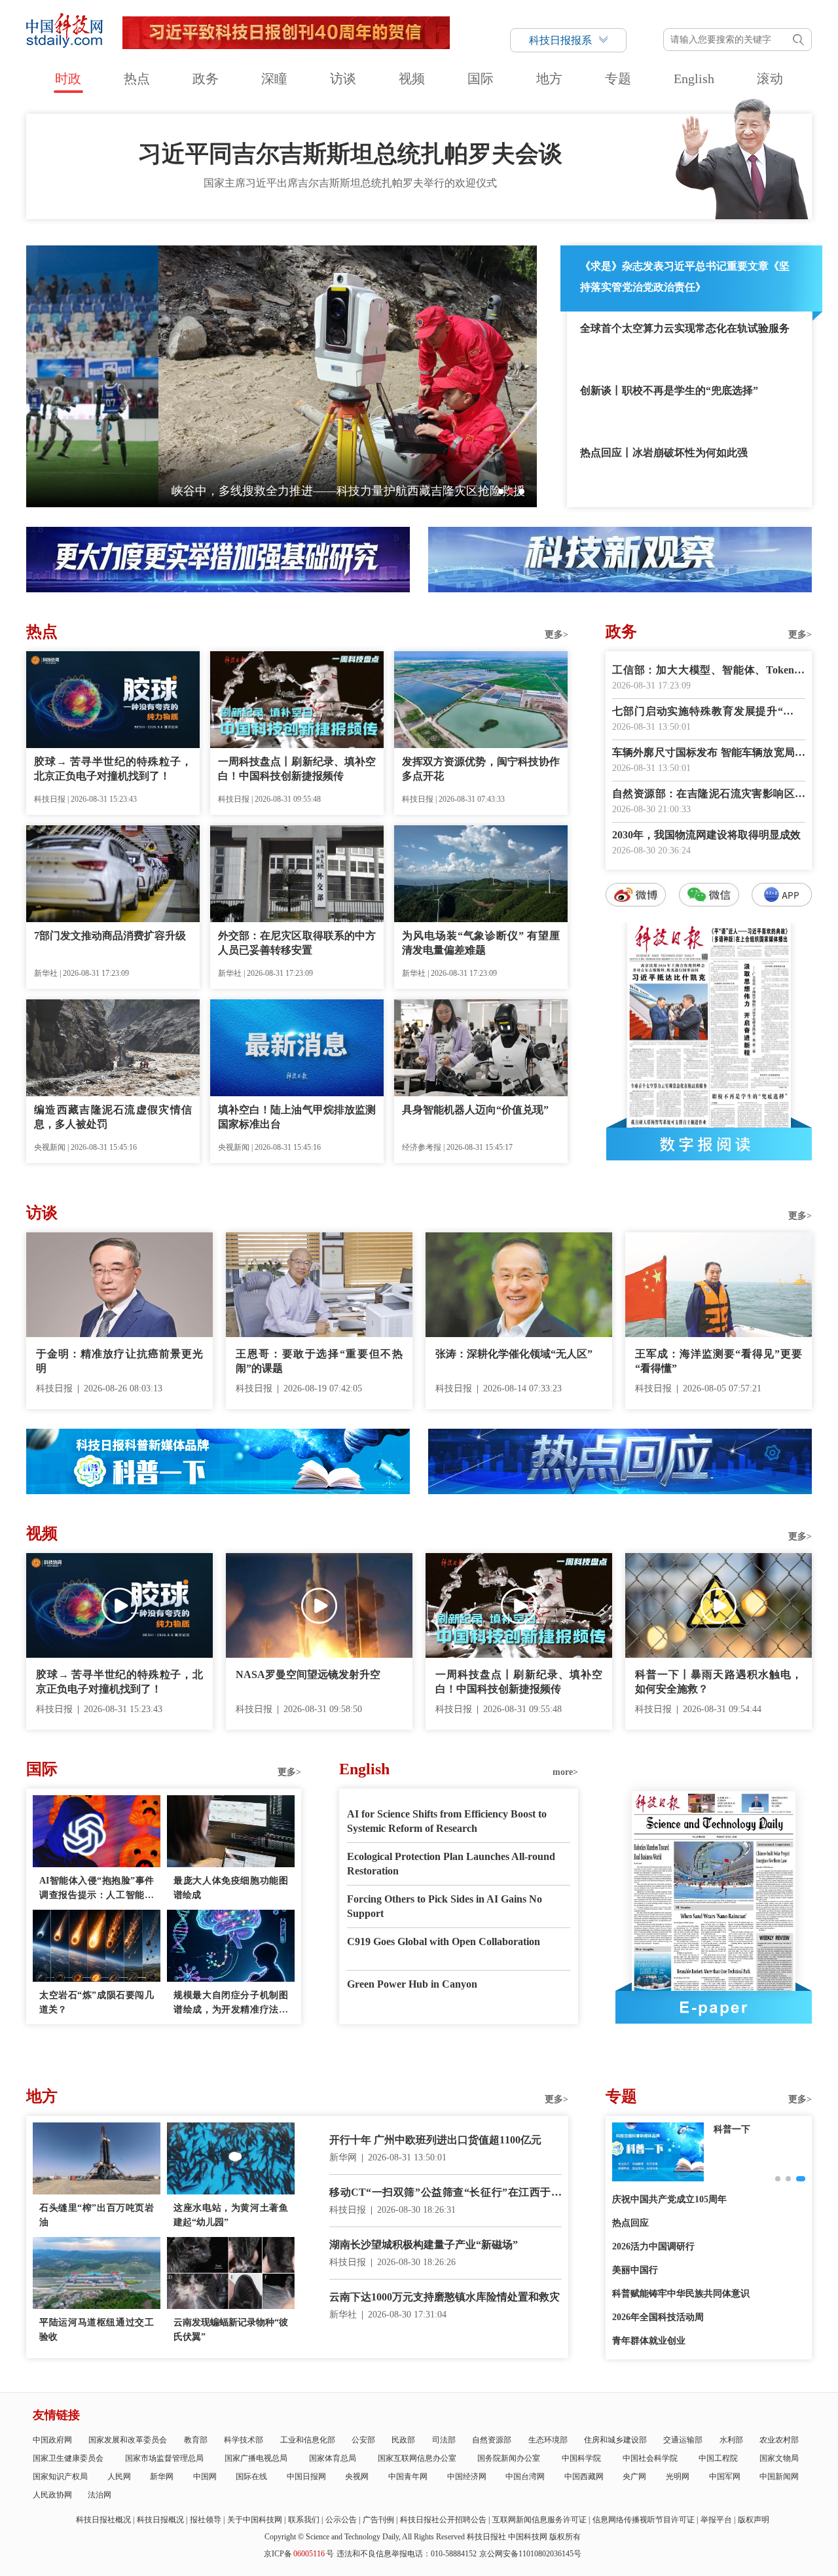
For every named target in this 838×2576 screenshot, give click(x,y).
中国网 (205, 2477)
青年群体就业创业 (649, 2341)
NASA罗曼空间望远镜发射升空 (308, 1674)
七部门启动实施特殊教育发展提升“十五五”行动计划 (709, 712)
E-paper (714, 2007)
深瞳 (274, 79)
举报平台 (716, 2520)
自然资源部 (492, 2440)
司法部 (444, 2440)
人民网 (119, 2477)
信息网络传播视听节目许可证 (644, 2520)
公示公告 (341, 2520)
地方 (549, 79)
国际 (481, 79)
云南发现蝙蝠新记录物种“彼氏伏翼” (231, 2330)
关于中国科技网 (255, 2520)
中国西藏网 (584, 2477)
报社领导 (206, 2520)
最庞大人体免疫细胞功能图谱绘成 (231, 1888)
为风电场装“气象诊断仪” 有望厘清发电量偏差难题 (481, 943)
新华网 (162, 2477)
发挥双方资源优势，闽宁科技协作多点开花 (481, 769)
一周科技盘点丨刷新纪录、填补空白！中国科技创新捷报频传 (297, 769)
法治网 (100, 2495)
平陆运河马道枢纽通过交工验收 (97, 2330)
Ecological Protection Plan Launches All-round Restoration (451, 1864)
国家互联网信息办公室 (417, 2458)
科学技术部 (244, 2440)
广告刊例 (378, 2520)
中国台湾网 (525, 2477)
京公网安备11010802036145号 (530, 2554)
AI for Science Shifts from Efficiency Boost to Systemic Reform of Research (447, 1821)
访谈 (343, 79)
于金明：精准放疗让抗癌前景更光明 (119, 1361)
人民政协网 (52, 2495)
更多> (556, 635)
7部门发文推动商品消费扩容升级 (110, 936)
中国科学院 (581, 2458)
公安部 (363, 2440)
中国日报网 (306, 2477)
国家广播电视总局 (256, 2458)
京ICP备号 (299, 2554)
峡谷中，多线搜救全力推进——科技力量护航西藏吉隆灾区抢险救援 (216, 491)
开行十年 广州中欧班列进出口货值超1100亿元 (435, 2140)
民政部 (403, 2440)
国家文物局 (779, 2458)
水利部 (731, 2440)
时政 (68, 79)
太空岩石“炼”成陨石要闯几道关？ (97, 2002)
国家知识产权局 (60, 2477)
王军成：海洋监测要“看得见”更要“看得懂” (719, 1361)
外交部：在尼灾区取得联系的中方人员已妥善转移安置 (297, 943)
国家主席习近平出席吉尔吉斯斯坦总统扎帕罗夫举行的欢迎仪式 (350, 183)
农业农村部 (779, 2440)
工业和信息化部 (308, 2440)
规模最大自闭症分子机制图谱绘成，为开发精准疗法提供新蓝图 (231, 2004)
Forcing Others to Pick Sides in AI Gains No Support (445, 1906)
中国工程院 (718, 2458)
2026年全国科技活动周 (658, 2317)
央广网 (634, 2477)
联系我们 (304, 2520)
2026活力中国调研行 (653, 2246)
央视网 (357, 2477)
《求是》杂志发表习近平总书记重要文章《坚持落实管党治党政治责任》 (685, 277)
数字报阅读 (709, 1144)
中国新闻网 (779, 2477)
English (694, 79)
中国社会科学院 (650, 2458)
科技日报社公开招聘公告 (443, 2520)
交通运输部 (683, 2440)
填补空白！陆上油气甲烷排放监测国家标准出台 (297, 1117)
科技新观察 (737, 2129)
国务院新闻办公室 (509, 2458)
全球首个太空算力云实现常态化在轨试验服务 (685, 328)
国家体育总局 (333, 2458)
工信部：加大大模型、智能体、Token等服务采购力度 (709, 671)
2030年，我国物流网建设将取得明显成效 (706, 835)
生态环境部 (548, 2440)
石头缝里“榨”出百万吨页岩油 (97, 2215)
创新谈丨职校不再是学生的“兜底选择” (669, 390)
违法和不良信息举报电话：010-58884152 (407, 2554)
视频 (412, 79)
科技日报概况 (160, 2520)
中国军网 (725, 2477)
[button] (501, 492)
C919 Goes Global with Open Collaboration (444, 1941)
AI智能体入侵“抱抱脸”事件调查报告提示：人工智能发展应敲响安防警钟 (97, 1889)
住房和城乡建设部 (615, 2440)
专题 (618, 79)
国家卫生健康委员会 (68, 2458)
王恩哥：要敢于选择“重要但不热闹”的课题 (319, 1361)
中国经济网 (467, 2477)
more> (565, 1772)
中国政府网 (52, 2440)
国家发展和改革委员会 (128, 2440)
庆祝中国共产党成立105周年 (669, 2199)
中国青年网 (408, 2477)
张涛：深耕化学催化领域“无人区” (514, 1354)
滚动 (770, 79)
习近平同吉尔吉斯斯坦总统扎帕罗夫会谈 (350, 154)
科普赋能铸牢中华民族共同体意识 (681, 2294)
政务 (206, 79)
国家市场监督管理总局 (164, 2458)
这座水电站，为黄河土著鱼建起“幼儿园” (231, 2215)
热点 (137, 79)
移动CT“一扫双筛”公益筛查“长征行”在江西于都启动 (446, 2193)
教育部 (196, 2440)
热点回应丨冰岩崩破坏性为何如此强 (664, 453)
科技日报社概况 (103, 2520)
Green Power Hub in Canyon (412, 1984)
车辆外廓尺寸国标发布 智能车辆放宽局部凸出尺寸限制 (709, 754)
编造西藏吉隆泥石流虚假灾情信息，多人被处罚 (113, 1117)
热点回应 (630, 2223)
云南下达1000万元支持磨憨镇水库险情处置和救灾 (445, 2297)
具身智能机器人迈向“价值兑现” (475, 1110)
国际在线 (251, 2477)
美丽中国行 (635, 2270)
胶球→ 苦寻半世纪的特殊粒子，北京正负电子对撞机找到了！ (113, 769)
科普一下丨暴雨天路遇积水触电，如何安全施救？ (719, 1682)
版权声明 (754, 2520)
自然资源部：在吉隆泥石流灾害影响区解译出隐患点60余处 (709, 795)
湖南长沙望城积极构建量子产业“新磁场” (424, 2245)
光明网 (678, 2477)
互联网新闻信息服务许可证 (539, 2520)
